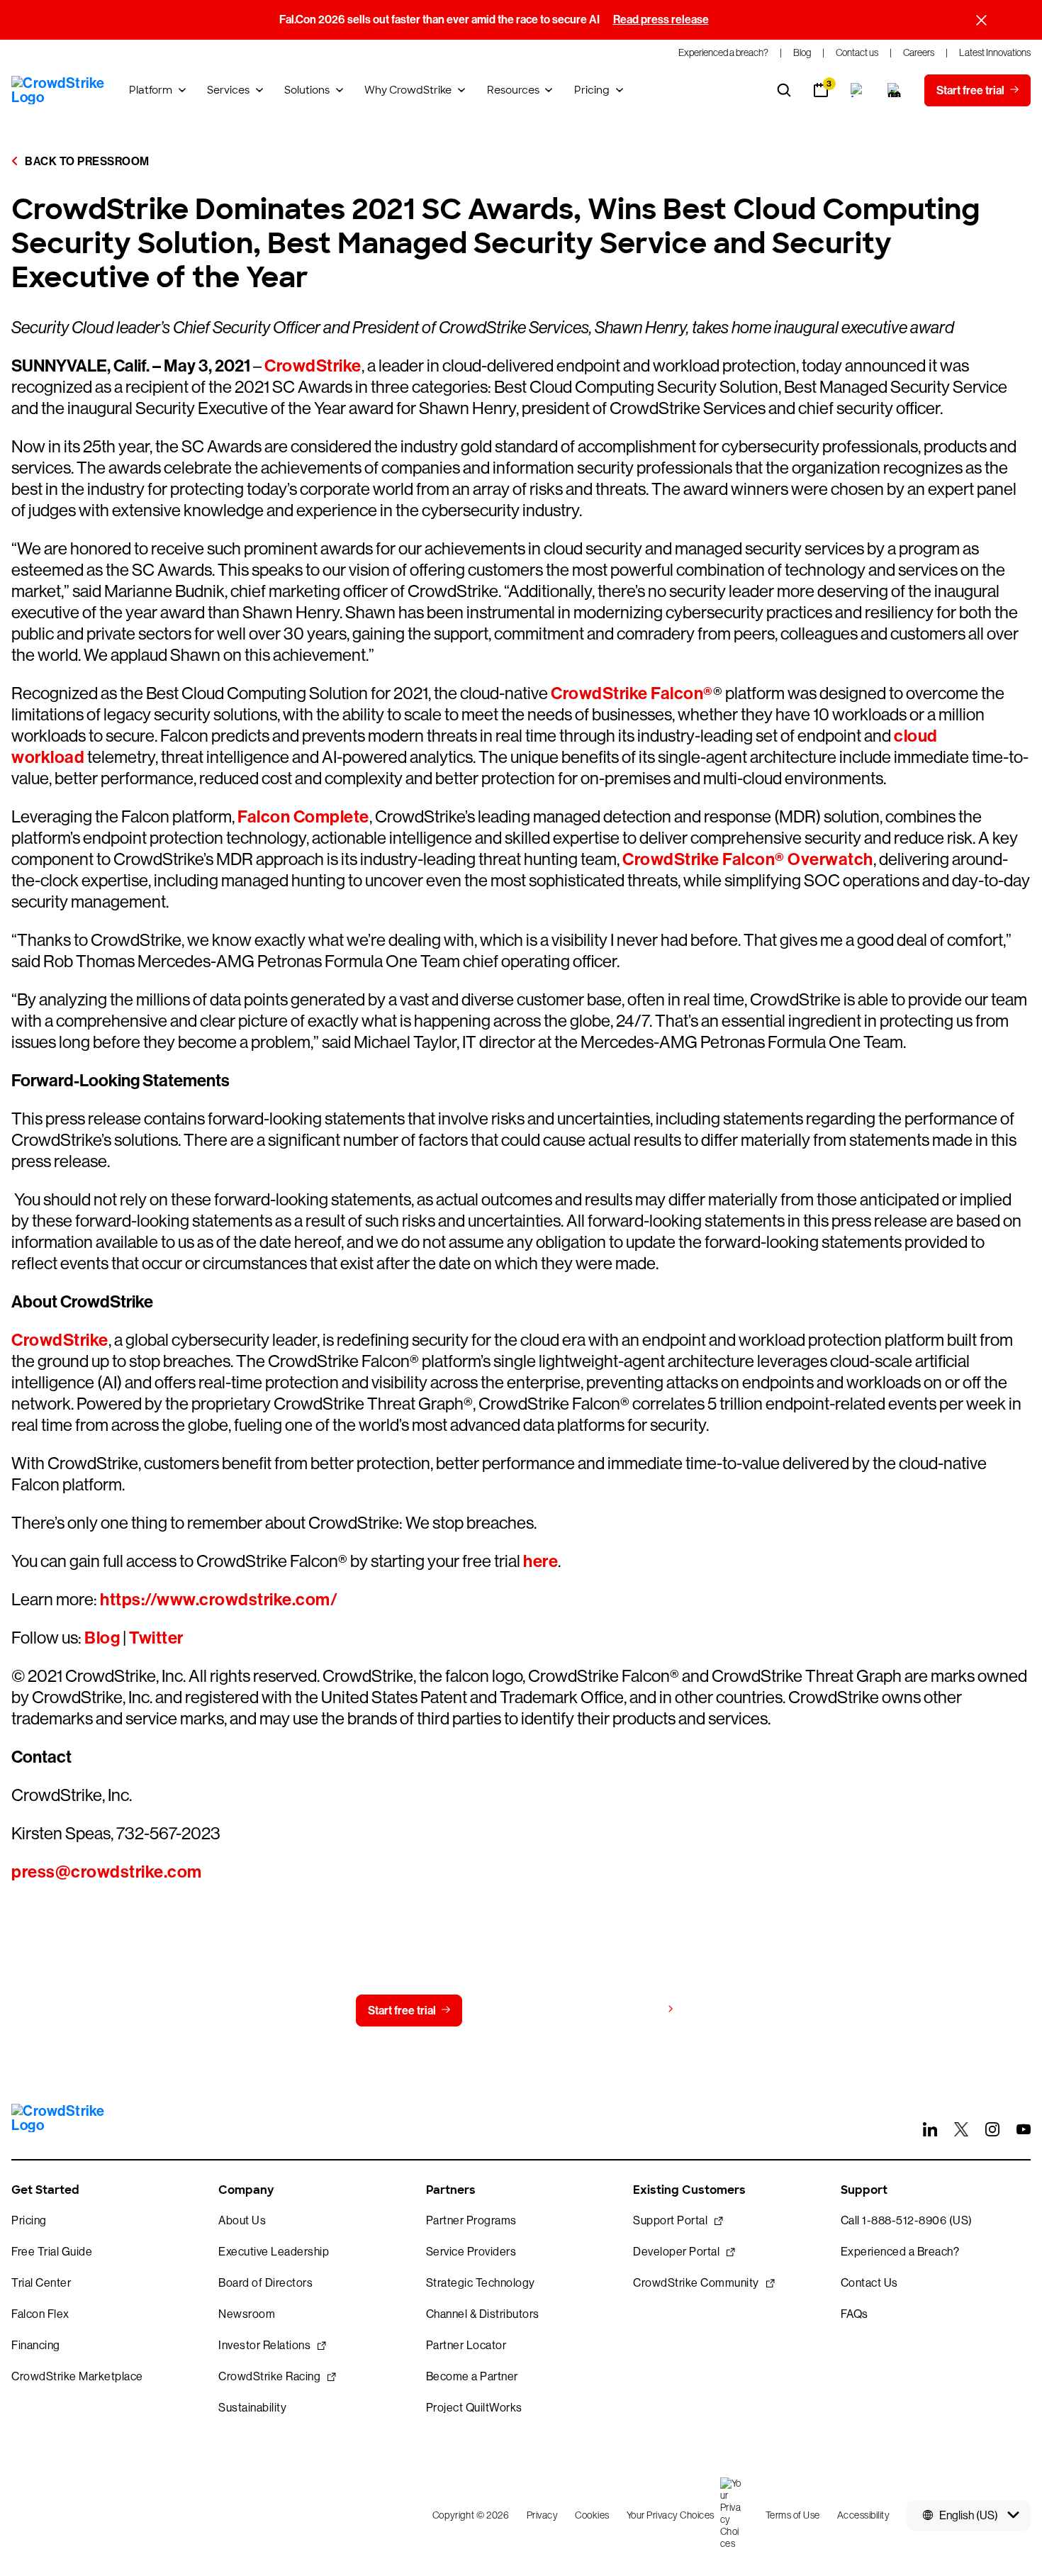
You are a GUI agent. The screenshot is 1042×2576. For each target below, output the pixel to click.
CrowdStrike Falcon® (632, 693)
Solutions (307, 90)
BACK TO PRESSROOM (86, 161)
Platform (151, 90)
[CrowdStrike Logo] (59, 90)
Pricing (592, 90)
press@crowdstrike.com (107, 1872)
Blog (102, 1638)
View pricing (630, 2010)
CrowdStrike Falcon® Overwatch (748, 859)
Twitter (156, 1638)
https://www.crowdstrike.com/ (219, 1600)
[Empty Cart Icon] (895, 90)
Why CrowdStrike (408, 90)
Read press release (661, 19)
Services (228, 90)
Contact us (518, 2011)
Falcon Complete (303, 817)
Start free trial (402, 2011)
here (540, 1561)
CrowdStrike (313, 366)
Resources (513, 90)
